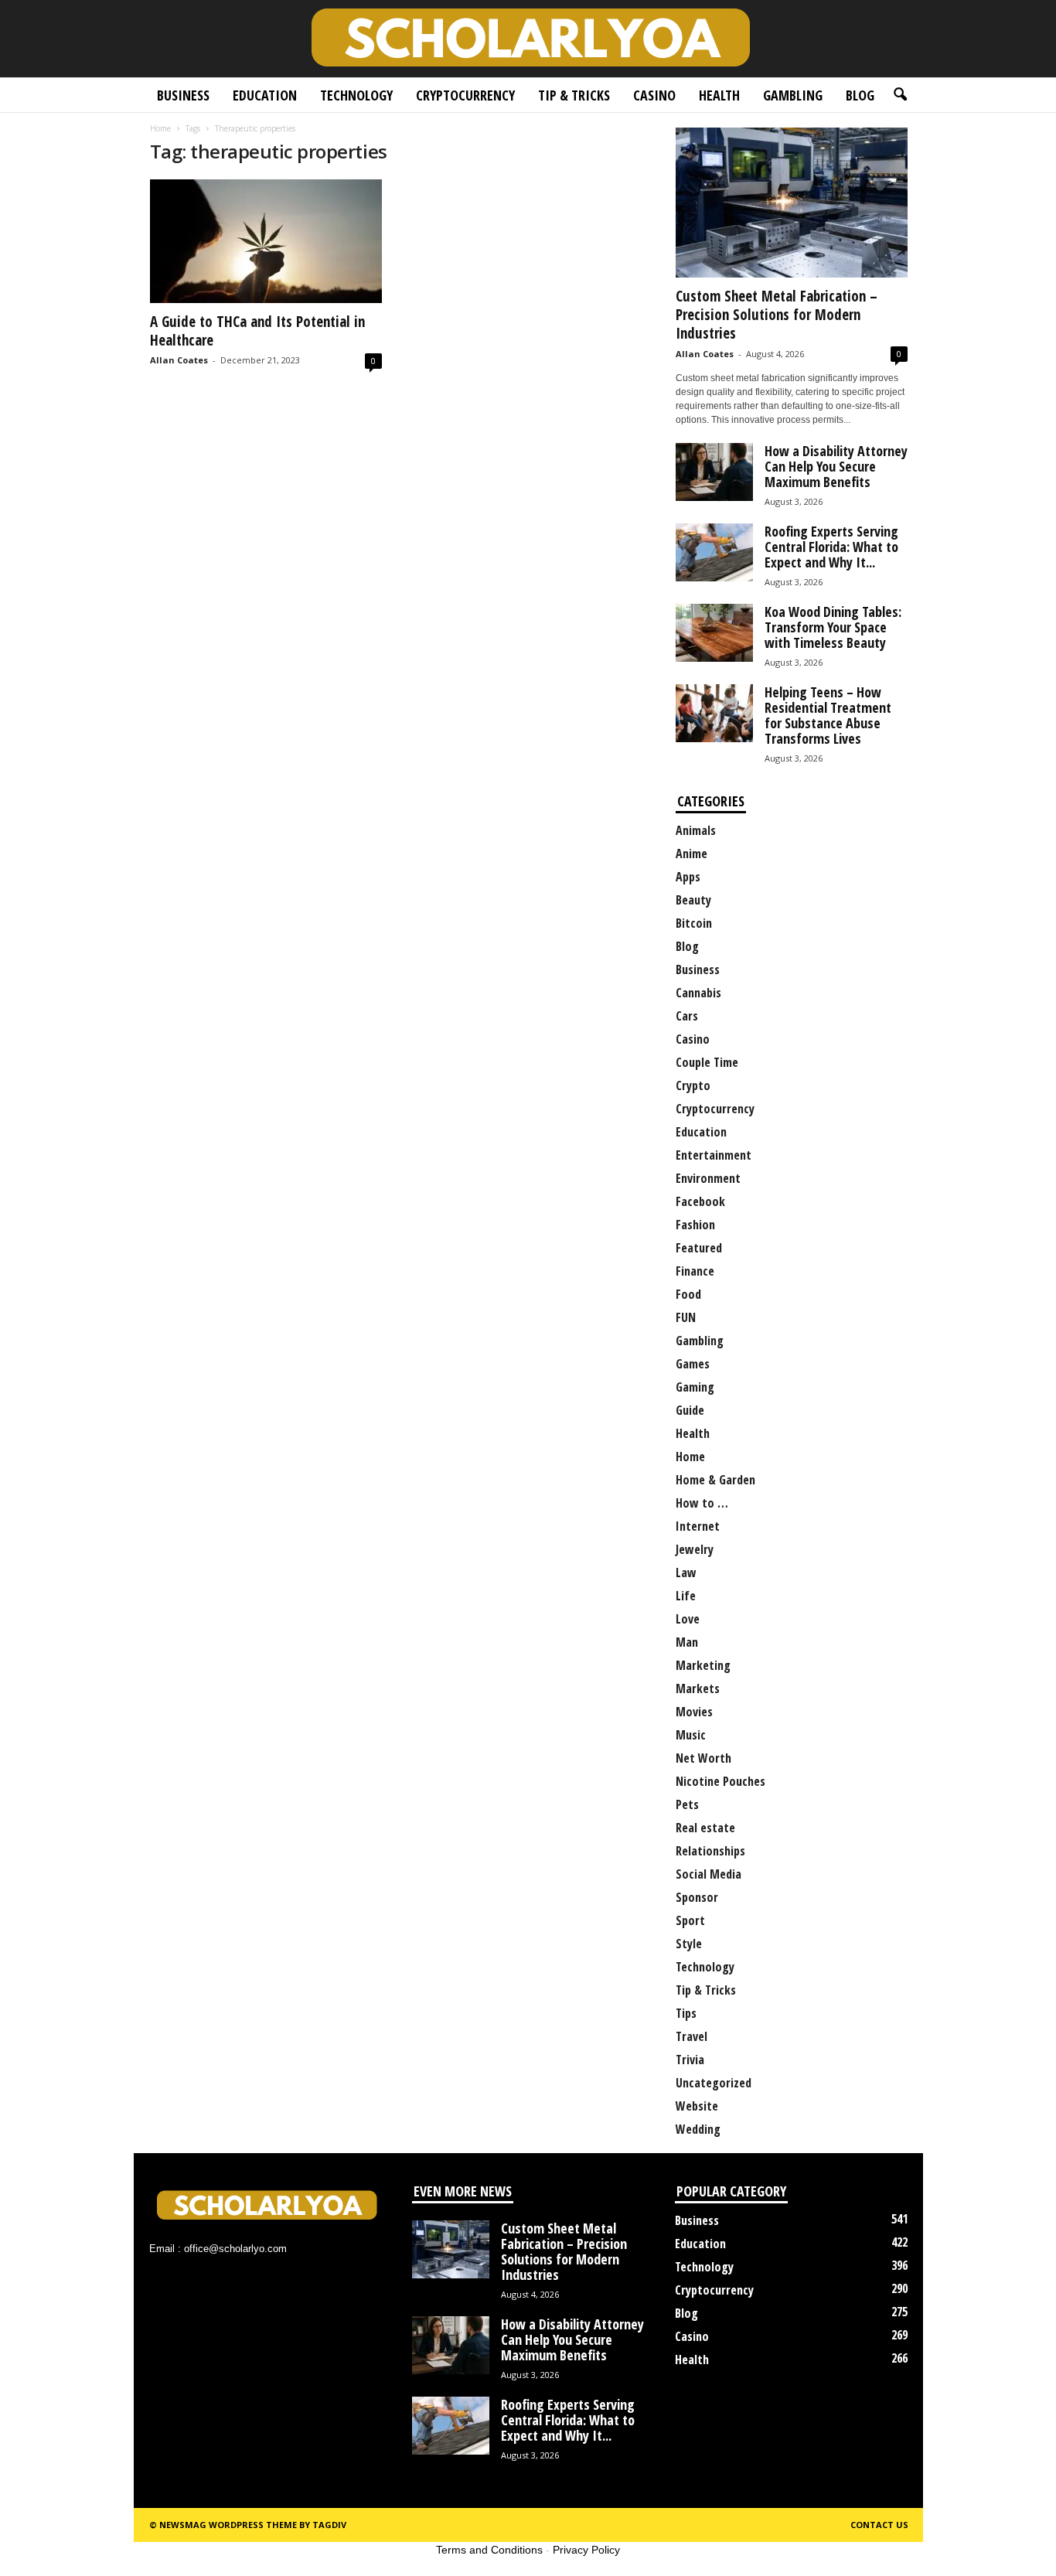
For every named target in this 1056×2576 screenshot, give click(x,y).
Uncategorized (714, 2083)
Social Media (709, 1874)
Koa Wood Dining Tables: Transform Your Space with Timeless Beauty (833, 627)
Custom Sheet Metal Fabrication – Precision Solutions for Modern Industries (777, 315)
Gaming (695, 1387)
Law (686, 1573)
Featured (699, 1248)
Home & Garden (715, 1480)
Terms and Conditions (489, 2550)
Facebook (700, 1201)
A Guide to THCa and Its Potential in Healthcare (257, 331)
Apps (688, 877)
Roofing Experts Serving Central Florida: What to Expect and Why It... (831, 547)
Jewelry (695, 1549)
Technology (356, 95)
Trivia (690, 2060)
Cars (687, 1016)
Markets (698, 1688)
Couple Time (707, 1062)
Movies (694, 1712)
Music (691, 1735)
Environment (708, 1178)
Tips (686, 2013)
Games (693, 1364)
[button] (900, 95)
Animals (696, 830)
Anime (692, 854)
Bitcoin (694, 923)
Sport (690, 1920)
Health (719, 95)
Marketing (703, 1665)
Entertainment (714, 1155)
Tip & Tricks (574, 95)
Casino (654, 95)
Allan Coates (179, 360)
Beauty (693, 900)
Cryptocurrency (465, 95)
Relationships (710, 1851)
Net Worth (703, 1758)
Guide (690, 1410)
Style (689, 1944)
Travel (692, 2036)
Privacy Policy (586, 2550)
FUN (686, 1317)
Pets (687, 1804)
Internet (698, 1526)
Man (687, 1642)
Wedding (698, 2129)
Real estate (705, 1828)
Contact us (879, 2525)
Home (160, 128)
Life (686, 1596)
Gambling (793, 95)
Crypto (693, 1085)
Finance (695, 1271)
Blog (860, 95)
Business (183, 95)
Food (688, 1294)
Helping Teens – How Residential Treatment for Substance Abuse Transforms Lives (828, 715)
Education (265, 95)
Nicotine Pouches (720, 1781)
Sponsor (697, 1897)
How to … (702, 1503)
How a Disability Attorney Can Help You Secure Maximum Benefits (836, 466)
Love (688, 1619)
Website (697, 2106)
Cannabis (698, 993)
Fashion (695, 1225)
